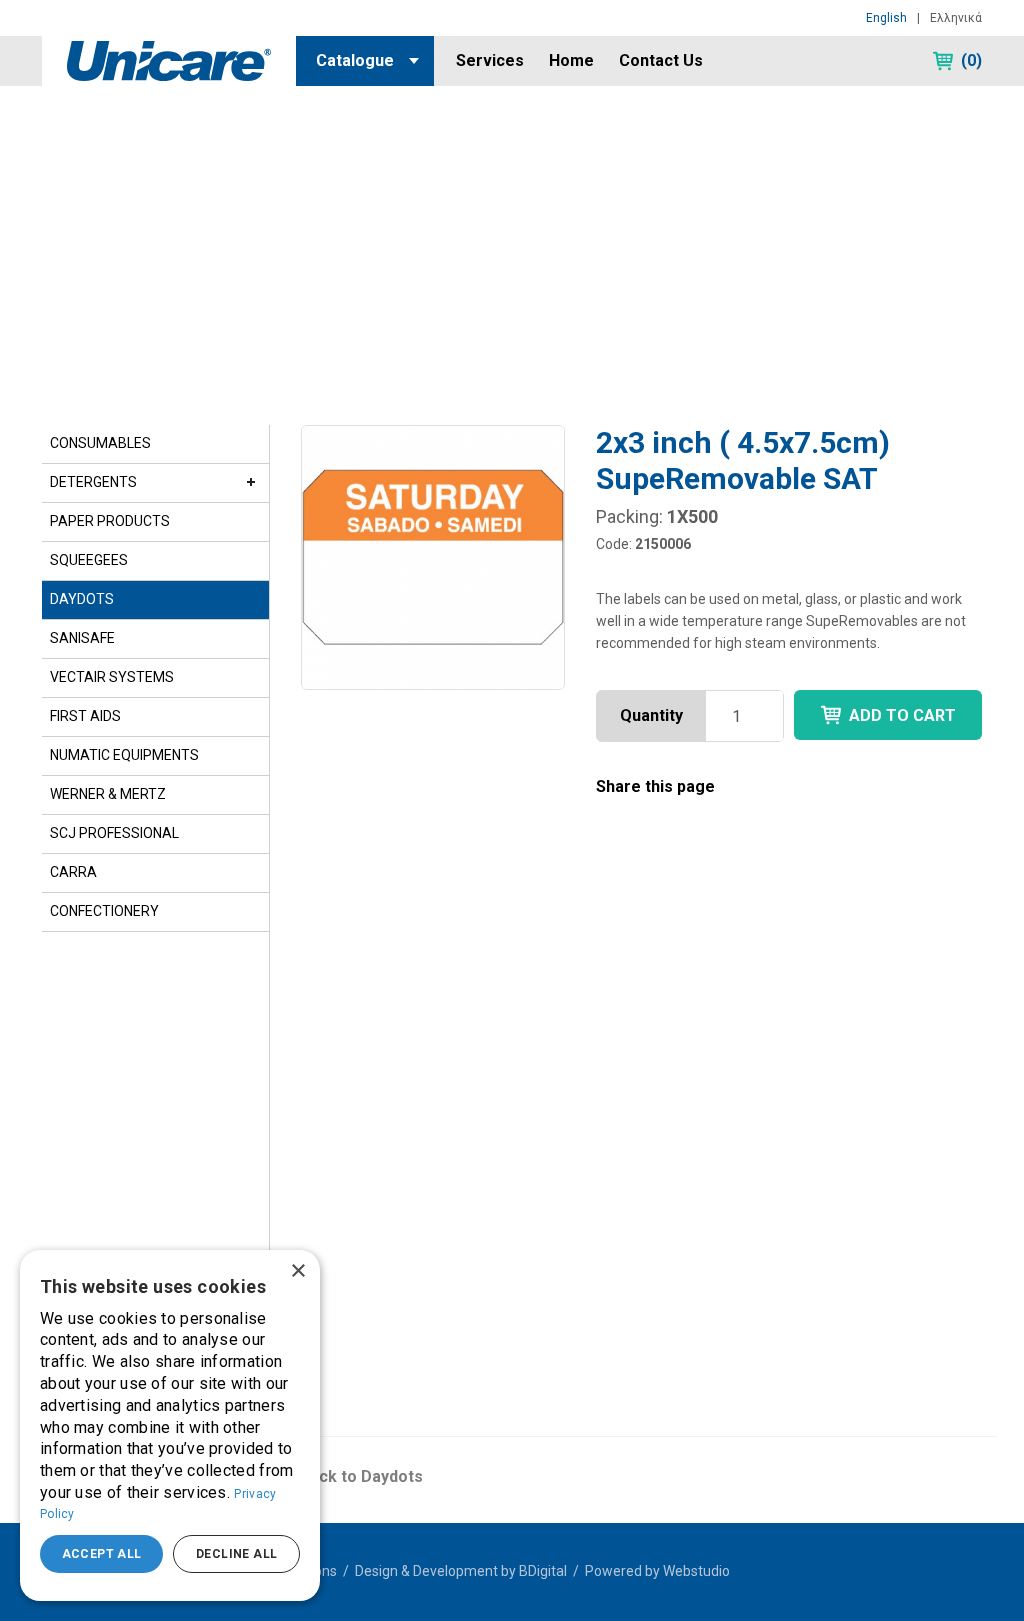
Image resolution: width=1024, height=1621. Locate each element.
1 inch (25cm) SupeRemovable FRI (623, 1211)
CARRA (73, 872)
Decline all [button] (236, 1554)
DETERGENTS (93, 482)
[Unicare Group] (169, 59)
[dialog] (170, 1425)
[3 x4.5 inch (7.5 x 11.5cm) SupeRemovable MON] (867, 1063)
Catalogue (355, 60)
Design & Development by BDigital (461, 1571)
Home (571, 60)
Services (490, 60)
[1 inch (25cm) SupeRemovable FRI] (634, 1063)
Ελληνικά (956, 18)
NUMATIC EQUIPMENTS (124, 755)
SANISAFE (82, 638)
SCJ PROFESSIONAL (114, 833)
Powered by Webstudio (657, 1571)
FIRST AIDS (85, 716)
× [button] (297, 1271)
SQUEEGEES (89, 560)
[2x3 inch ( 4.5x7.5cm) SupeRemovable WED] (401, 1063)
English (886, 18)
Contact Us (661, 60)
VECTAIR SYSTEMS (112, 677)
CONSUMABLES (100, 443)
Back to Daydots (361, 1476)
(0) (971, 60)
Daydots (115, 157)
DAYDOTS (82, 599)
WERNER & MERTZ (108, 794)
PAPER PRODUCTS (110, 521)
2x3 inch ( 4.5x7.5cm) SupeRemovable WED (395, 1211)
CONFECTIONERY (104, 911)
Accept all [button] (102, 1554)
